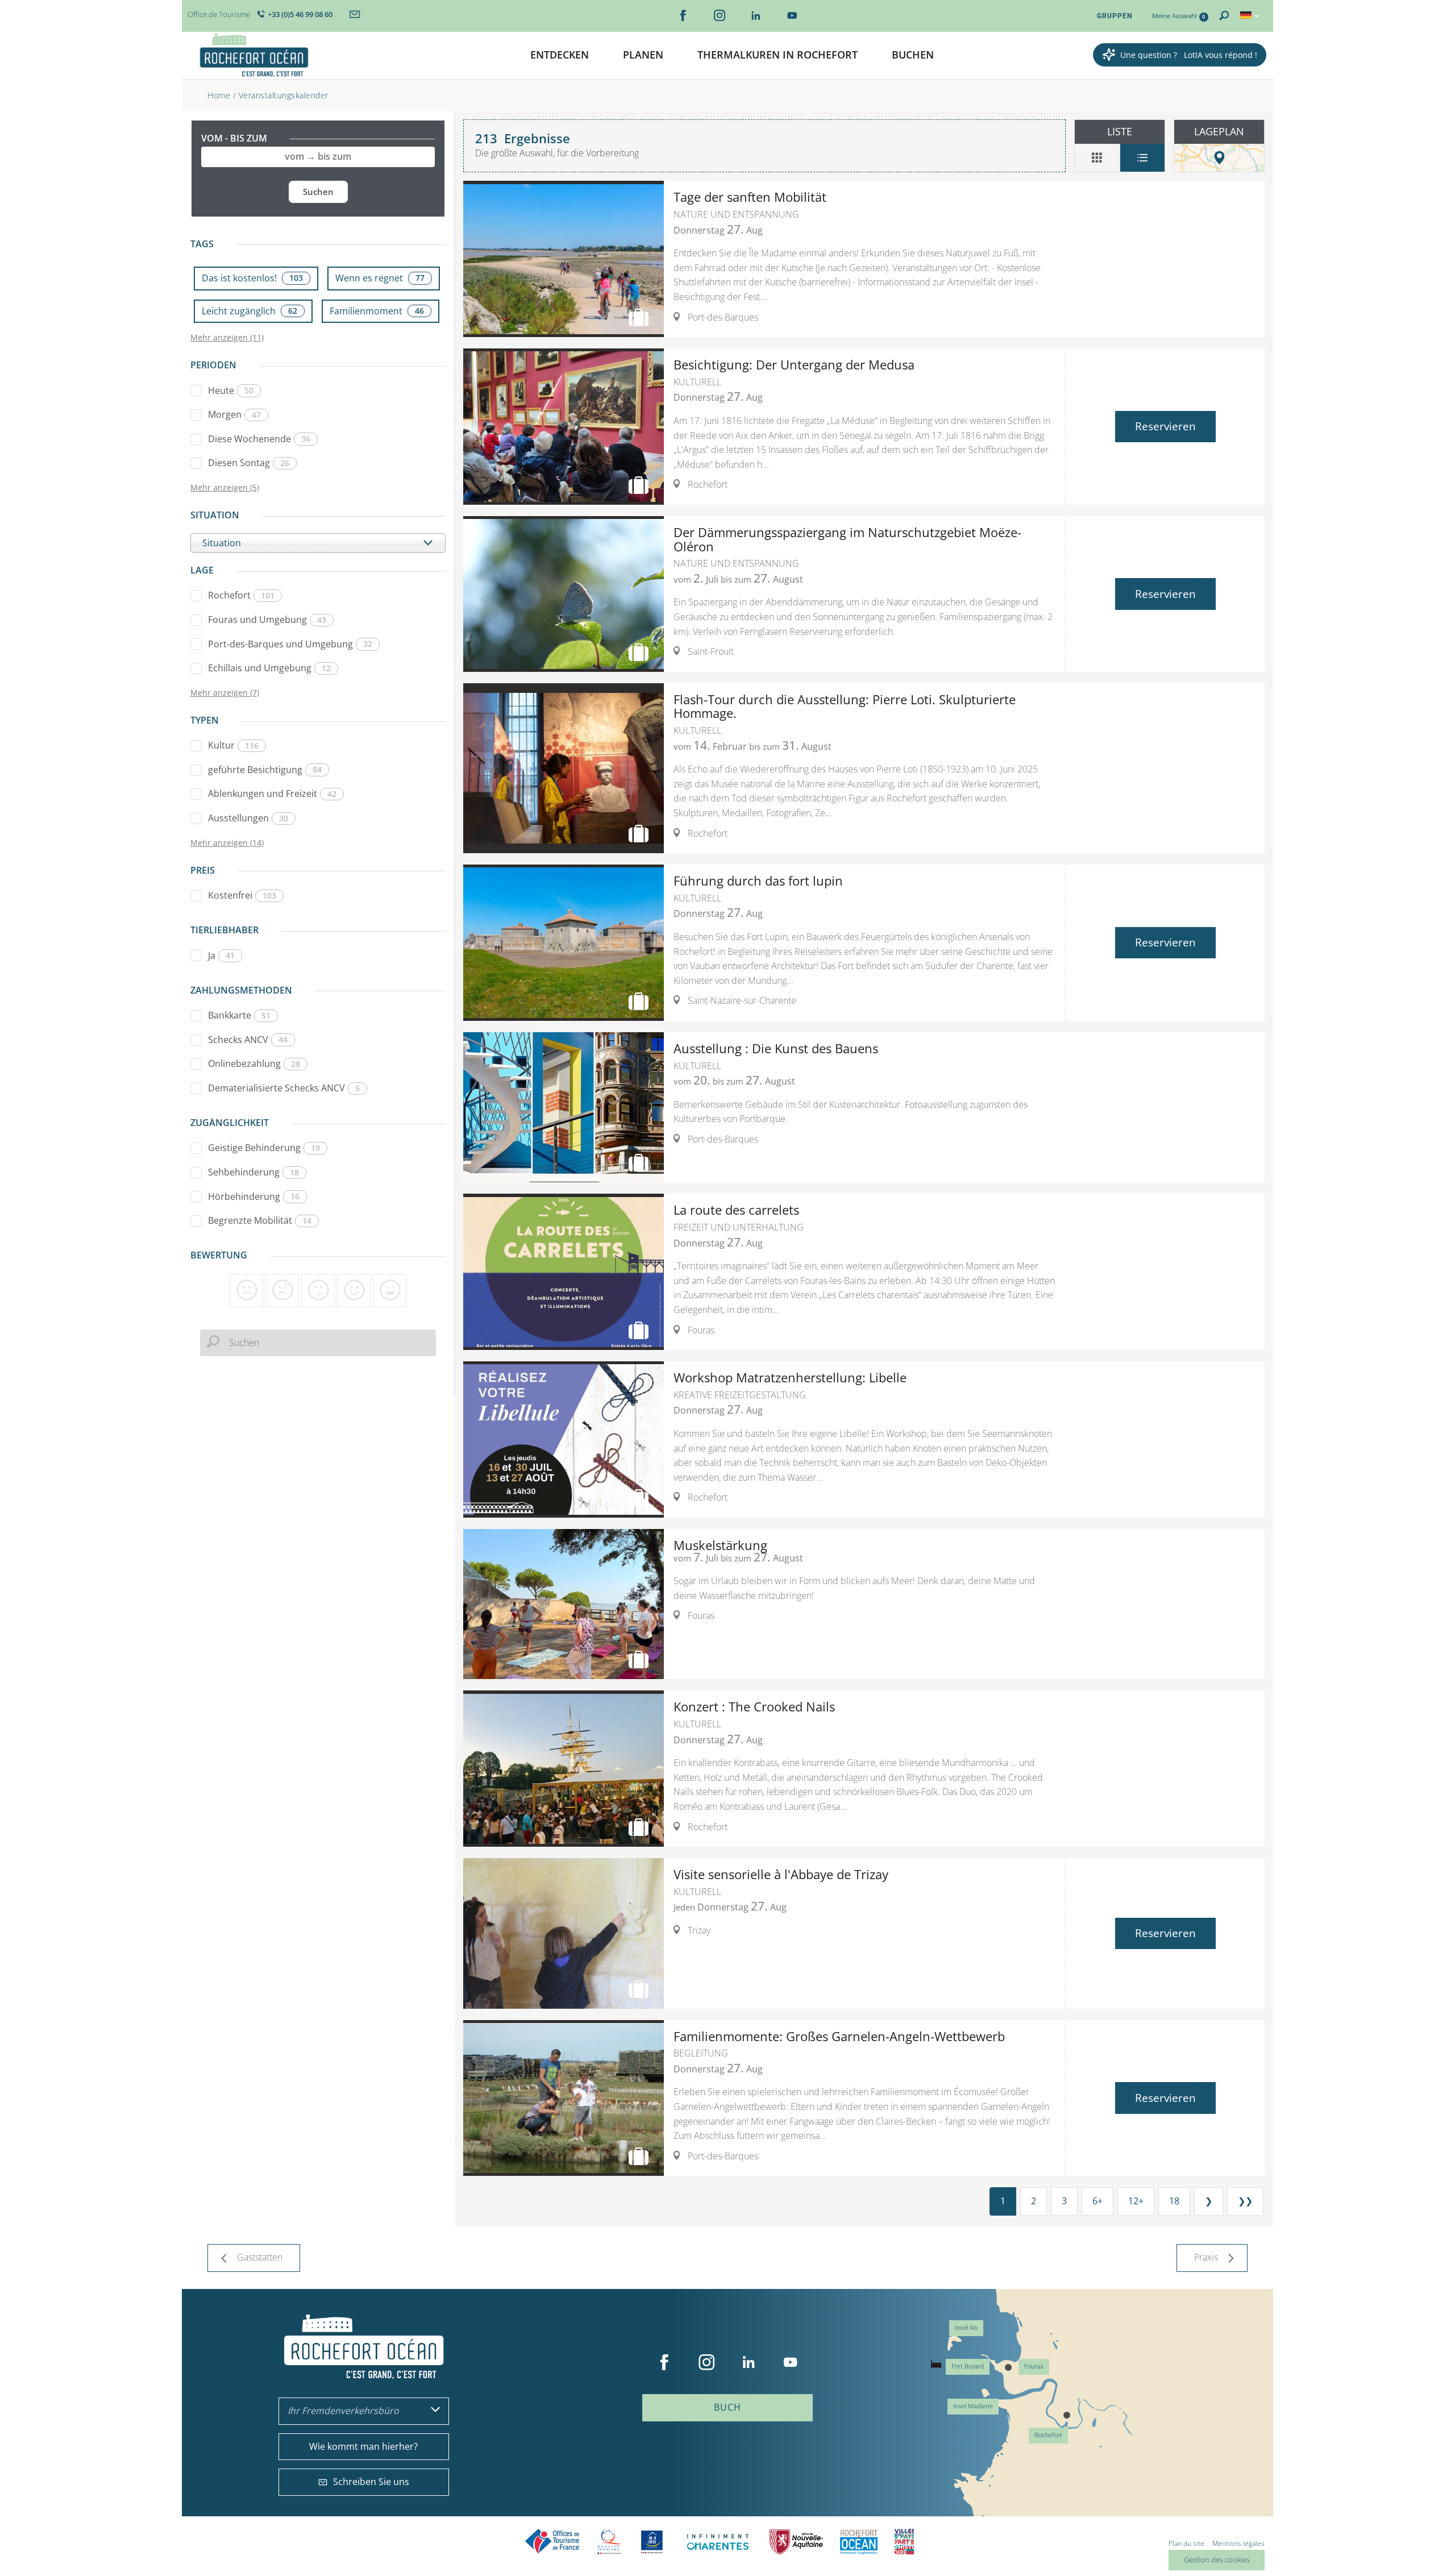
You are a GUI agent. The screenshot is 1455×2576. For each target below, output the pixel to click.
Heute (231, 390)
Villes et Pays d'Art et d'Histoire (904, 2542)
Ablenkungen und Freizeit (272, 793)
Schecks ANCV (248, 1040)
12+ (1136, 2201)
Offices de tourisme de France (552, 2542)
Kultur (233, 745)
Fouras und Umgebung (267, 620)
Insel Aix (966, 2328)
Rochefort (241, 595)
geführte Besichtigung (265, 770)
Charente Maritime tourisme (718, 2542)
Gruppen (1115, 16)
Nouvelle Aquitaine (796, 2542)
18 (1174, 2201)
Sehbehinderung (253, 1172)
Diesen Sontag (249, 463)
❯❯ (1245, 2201)
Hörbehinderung (254, 1196)
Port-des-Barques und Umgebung (290, 644)
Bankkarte (239, 1015)
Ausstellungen (248, 818)
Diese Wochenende (259, 439)
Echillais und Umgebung (269, 668)
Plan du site (1186, 2543)
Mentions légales (1238, 2543)
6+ (1098, 2201)
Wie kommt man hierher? (363, 2446)
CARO (859, 2542)
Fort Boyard (968, 2367)
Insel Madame (973, 2406)
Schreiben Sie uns (371, 2482)
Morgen (234, 414)
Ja (221, 955)
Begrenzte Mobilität (260, 1220)
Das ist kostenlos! (252, 278)
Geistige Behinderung (264, 1148)
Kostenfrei (242, 895)
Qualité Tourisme (609, 2542)
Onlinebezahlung (254, 1063)
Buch (727, 2407)
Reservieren (1165, 426)
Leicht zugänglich (250, 311)
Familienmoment (377, 311)
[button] (560, 55)
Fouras (1034, 2367)
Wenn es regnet (380, 278)
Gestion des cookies (1217, 2560)
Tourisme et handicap (652, 2542)
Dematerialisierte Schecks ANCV (284, 1088)
